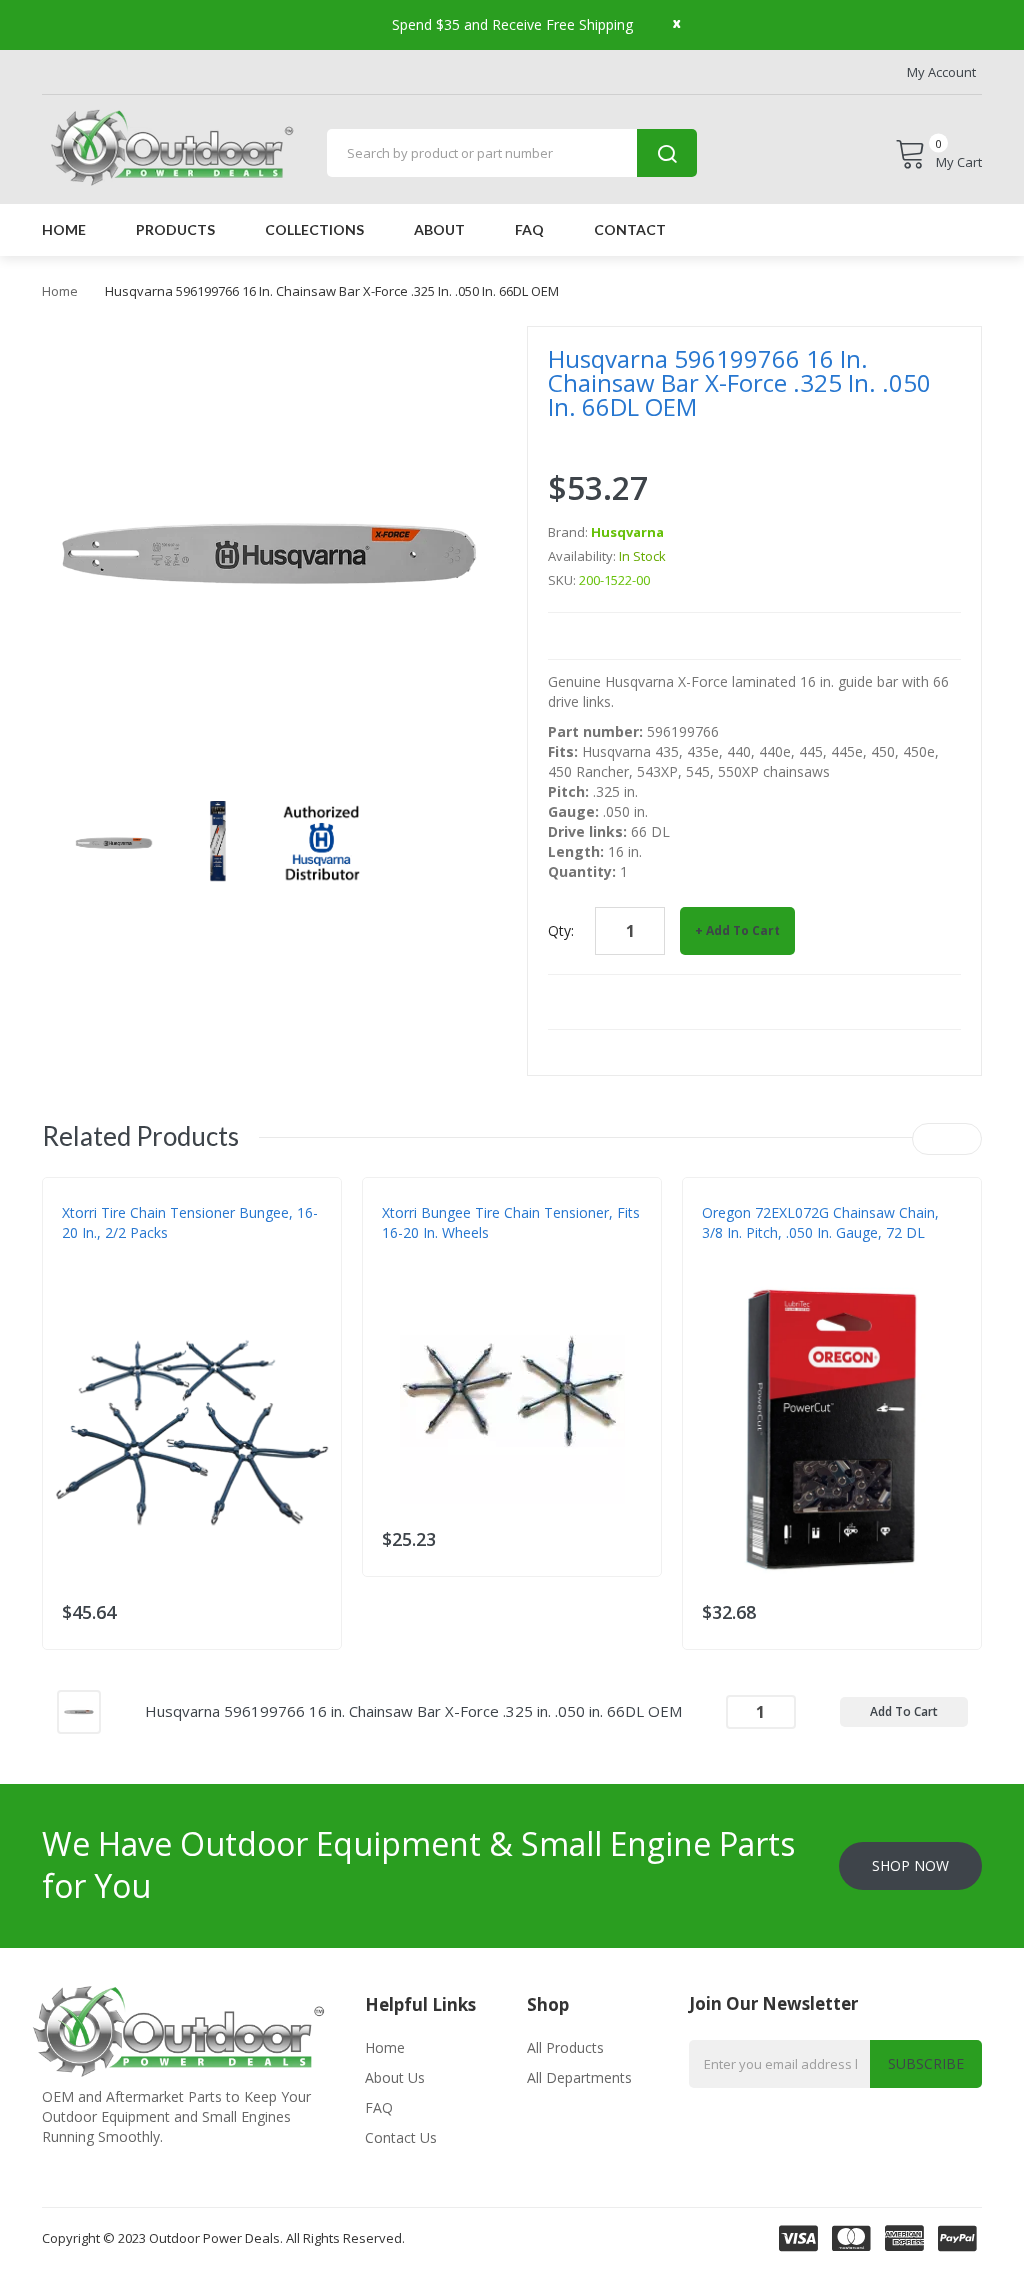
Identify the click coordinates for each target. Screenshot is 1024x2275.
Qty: (561, 930)
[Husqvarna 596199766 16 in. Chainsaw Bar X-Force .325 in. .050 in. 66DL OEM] (79, 1710)
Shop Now (910, 1865)
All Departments (579, 2077)
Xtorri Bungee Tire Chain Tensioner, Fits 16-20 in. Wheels (511, 1222)
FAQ (379, 2107)
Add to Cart (743, 930)
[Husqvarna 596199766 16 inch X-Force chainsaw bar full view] (114, 841)
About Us (395, 2077)
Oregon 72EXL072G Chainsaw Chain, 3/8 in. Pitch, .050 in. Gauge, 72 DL (820, 1222)
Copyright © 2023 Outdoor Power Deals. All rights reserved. (223, 2238)
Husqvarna (627, 532)
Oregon (727, 1273)
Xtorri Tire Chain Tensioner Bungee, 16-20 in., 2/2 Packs (190, 1222)
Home (60, 291)
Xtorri (82, 1273)
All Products (565, 2047)
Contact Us (401, 2137)
